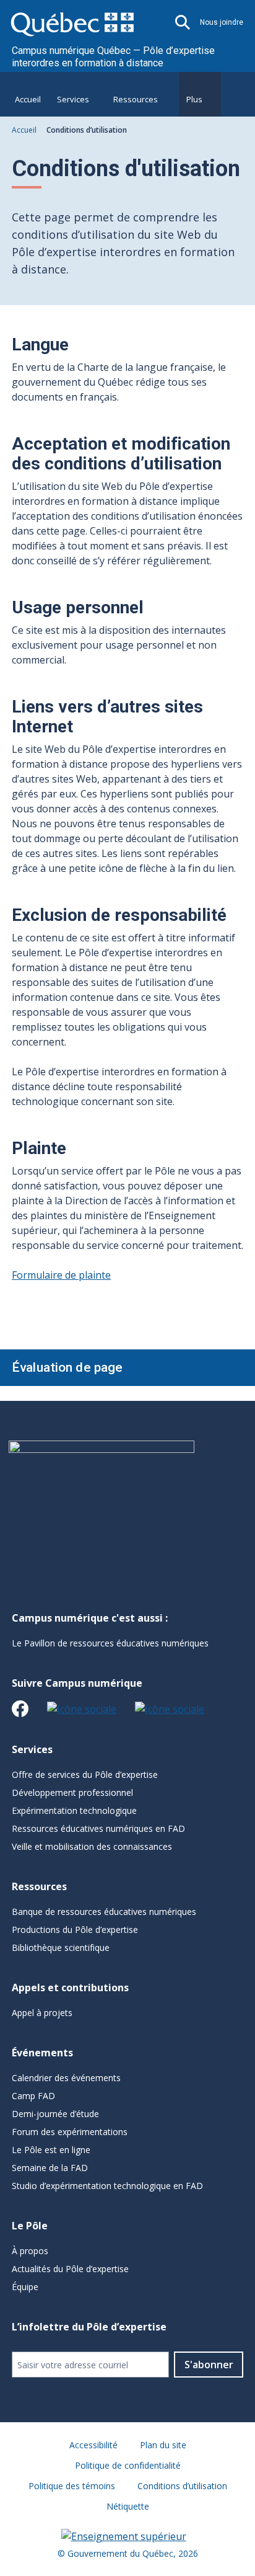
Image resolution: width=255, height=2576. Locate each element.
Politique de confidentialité (128, 2465)
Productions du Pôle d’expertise (75, 1930)
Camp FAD (33, 2096)
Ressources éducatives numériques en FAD (98, 1828)
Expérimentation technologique (74, 1810)
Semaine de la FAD (50, 2168)
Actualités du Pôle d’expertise (70, 2269)
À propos (30, 2251)
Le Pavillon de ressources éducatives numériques (110, 1643)
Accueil (28, 99)
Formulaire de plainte (61, 1275)
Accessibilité (93, 2445)
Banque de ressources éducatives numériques (104, 1912)
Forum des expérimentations (70, 2132)
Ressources (136, 99)
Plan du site (163, 2445)
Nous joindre (222, 22)
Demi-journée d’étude (55, 2114)
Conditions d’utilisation (182, 2486)
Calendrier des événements (66, 2078)
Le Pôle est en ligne (51, 2150)
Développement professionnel (72, 1792)
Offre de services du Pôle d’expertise (85, 1774)
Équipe (25, 2287)
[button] (183, 22)
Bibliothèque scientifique (61, 1948)
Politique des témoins (72, 2486)
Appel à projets (42, 2013)
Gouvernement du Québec (120, 2553)
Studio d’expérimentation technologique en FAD (107, 2186)
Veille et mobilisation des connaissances (92, 1846)
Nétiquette (128, 2506)
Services (73, 99)
